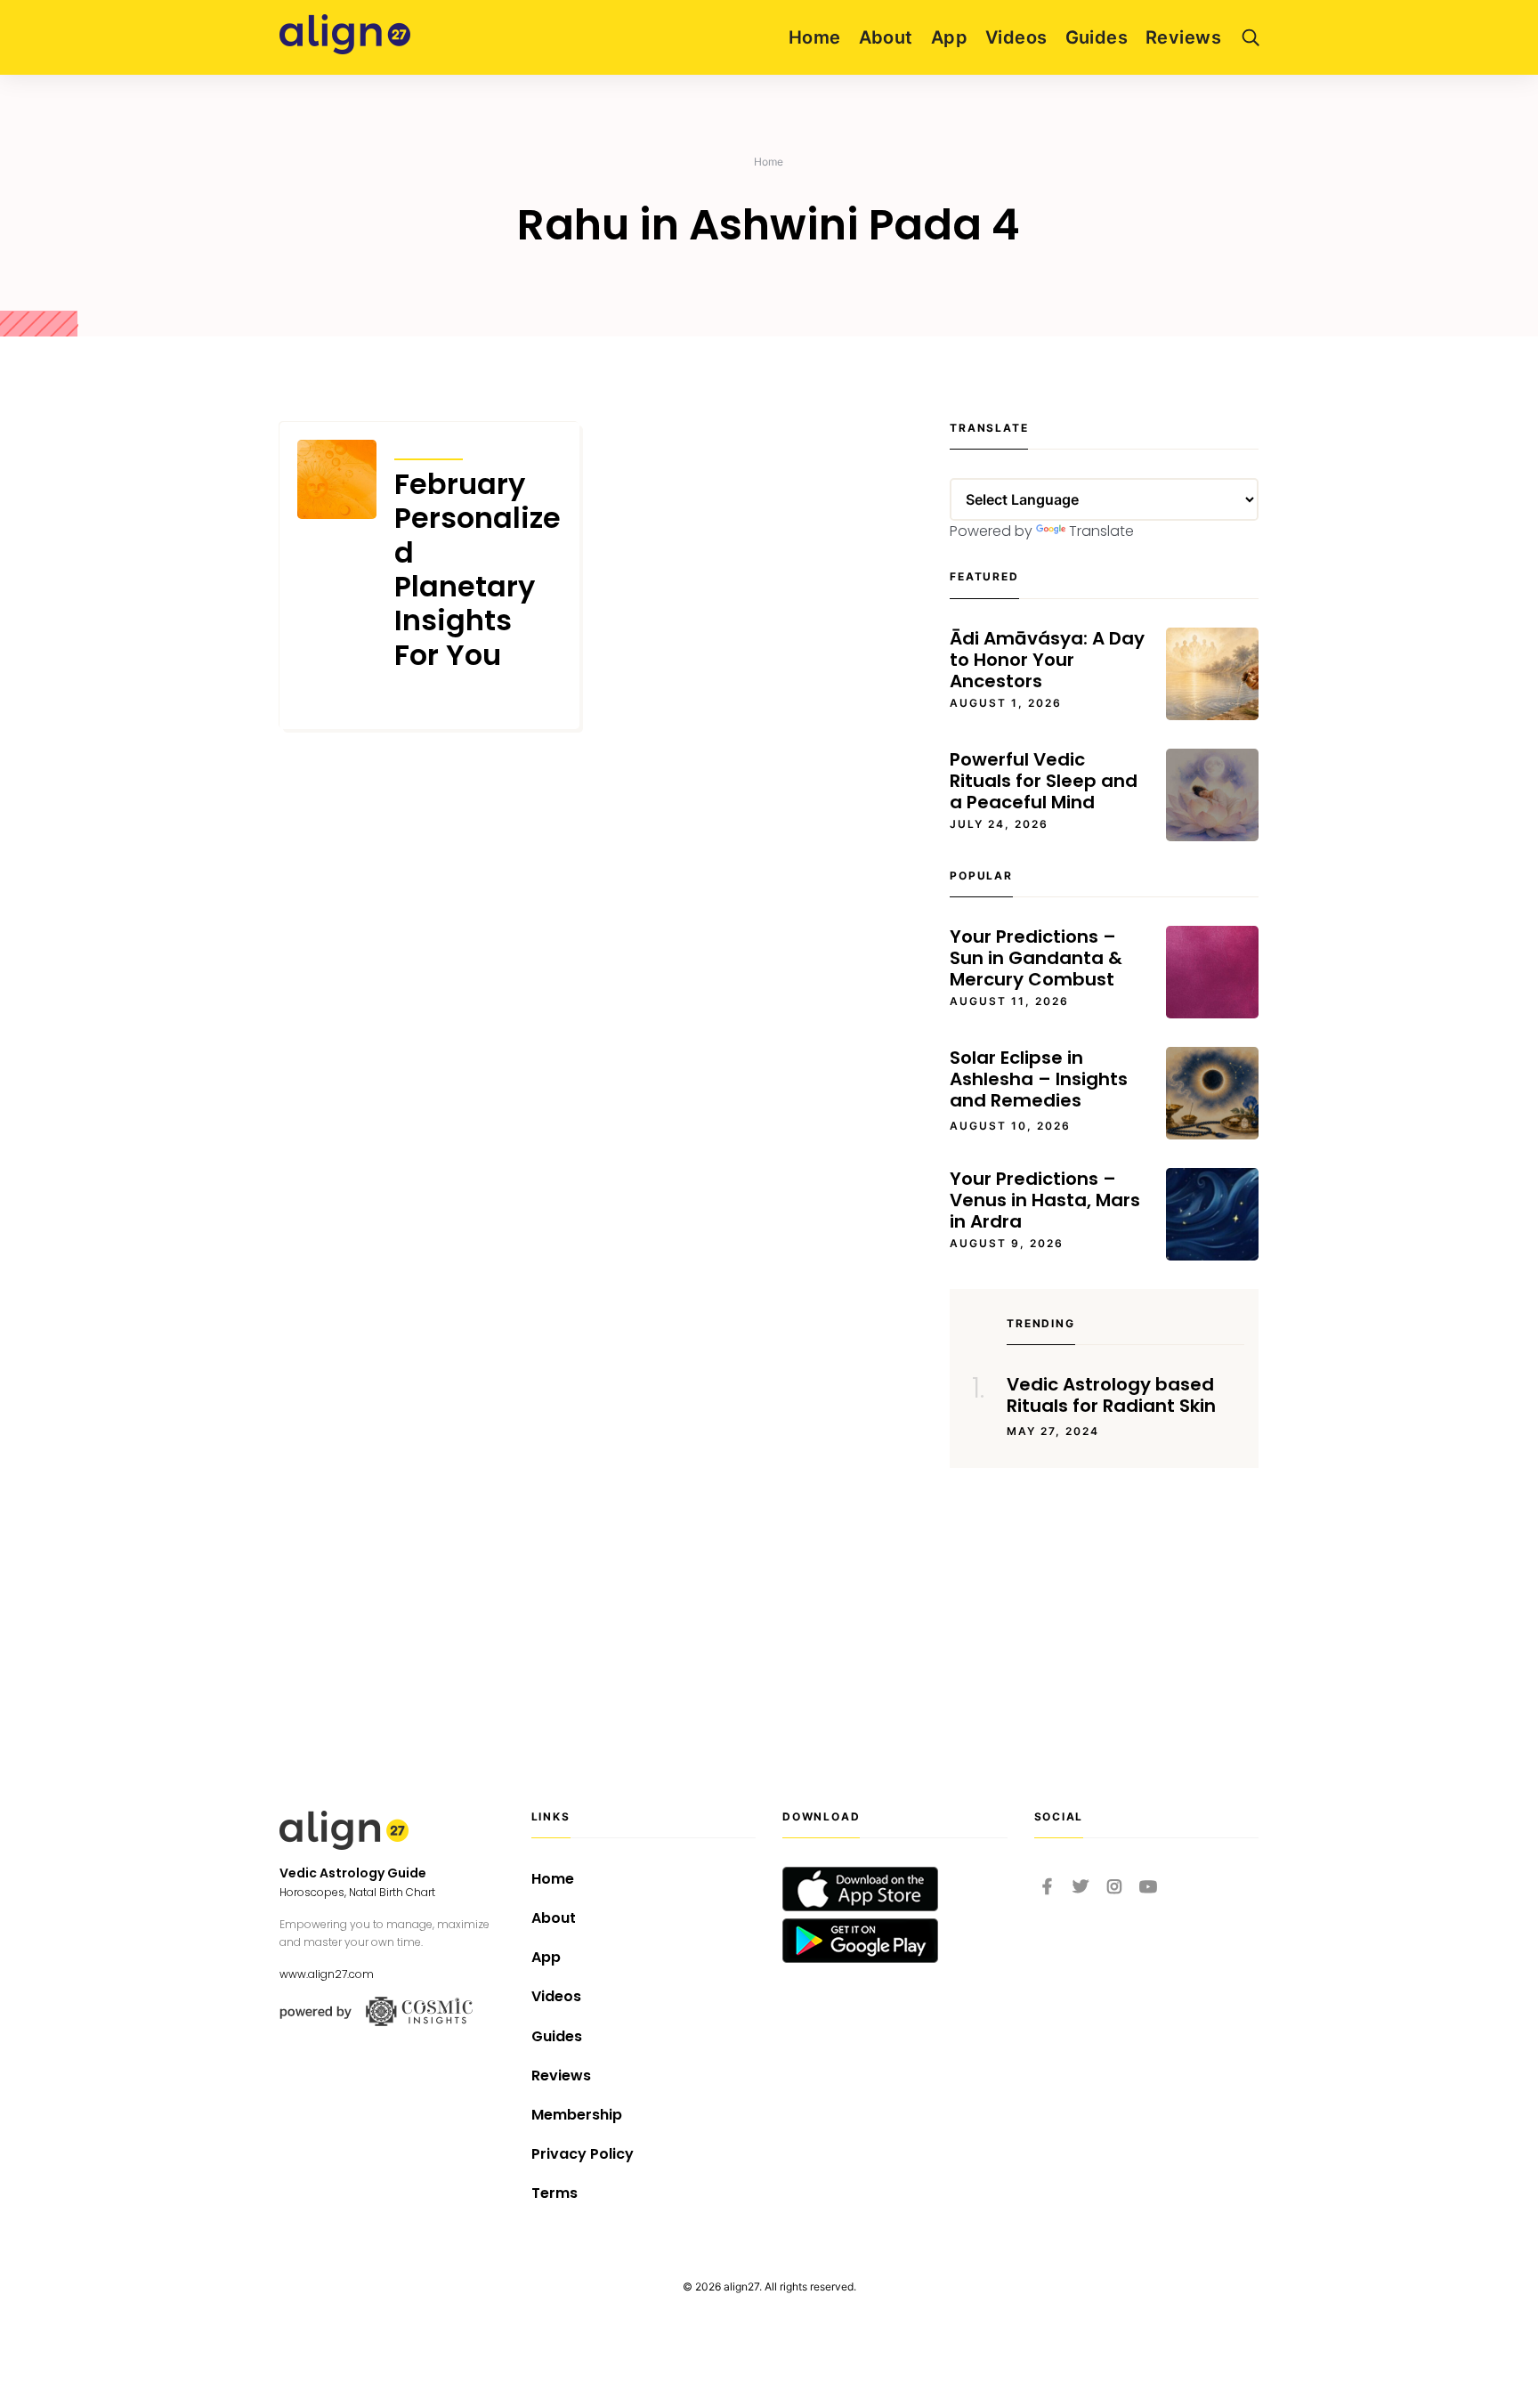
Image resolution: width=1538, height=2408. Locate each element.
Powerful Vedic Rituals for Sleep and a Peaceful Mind (1044, 781)
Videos (1016, 37)
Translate (1101, 531)
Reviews (1183, 37)
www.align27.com (327, 1974)
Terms (554, 2193)
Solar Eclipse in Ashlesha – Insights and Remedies (1039, 1079)
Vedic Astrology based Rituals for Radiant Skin (1111, 1395)
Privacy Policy (583, 2154)
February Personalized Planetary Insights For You (478, 570)
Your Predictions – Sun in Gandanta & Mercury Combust (1036, 958)
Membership (577, 2115)
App (949, 37)
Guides (1097, 37)
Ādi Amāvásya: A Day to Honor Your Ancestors (1047, 660)
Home (815, 37)
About (886, 37)
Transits (429, 447)
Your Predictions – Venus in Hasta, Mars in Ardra (1045, 1200)
